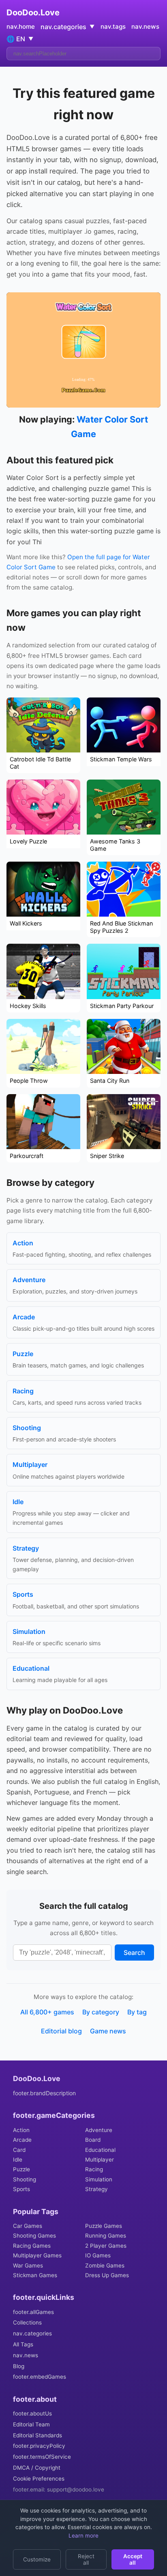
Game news (108, 2031)
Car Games (28, 2226)
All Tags (23, 2344)
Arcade (22, 2140)
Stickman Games (35, 2275)
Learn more (83, 2536)
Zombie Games (105, 2265)
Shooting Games (34, 2236)
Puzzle (21, 2169)
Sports (21, 2189)
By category (101, 2012)
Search (134, 1953)
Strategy (96, 2189)
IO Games (98, 2255)
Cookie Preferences (39, 2479)
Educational (100, 2150)
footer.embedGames (40, 2377)
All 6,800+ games (47, 2012)
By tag (137, 2012)
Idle (18, 2160)
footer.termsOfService (42, 2457)
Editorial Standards (37, 2435)
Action (21, 2130)
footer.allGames (33, 2312)
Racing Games (32, 2246)
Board (93, 2140)
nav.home (21, 26)
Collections (27, 2322)
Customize (37, 2559)
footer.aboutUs (32, 2413)
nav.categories (32, 2333)
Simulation (99, 2179)
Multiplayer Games (37, 2255)
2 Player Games (106, 2246)
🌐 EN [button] (20, 39)
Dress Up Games (107, 2275)
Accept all (133, 2559)
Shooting (25, 2179)
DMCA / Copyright (37, 2468)
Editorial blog (61, 2031)
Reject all (86, 2559)
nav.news (145, 26)
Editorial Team (31, 2424)
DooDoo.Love (33, 13)
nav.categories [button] (67, 27)
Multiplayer (100, 2160)
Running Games (106, 2236)
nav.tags (113, 26)
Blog (19, 2366)
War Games (28, 2265)
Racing (94, 2169)
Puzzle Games (104, 2226)
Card (19, 2150)
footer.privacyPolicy (39, 2446)
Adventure (99, 2130)
